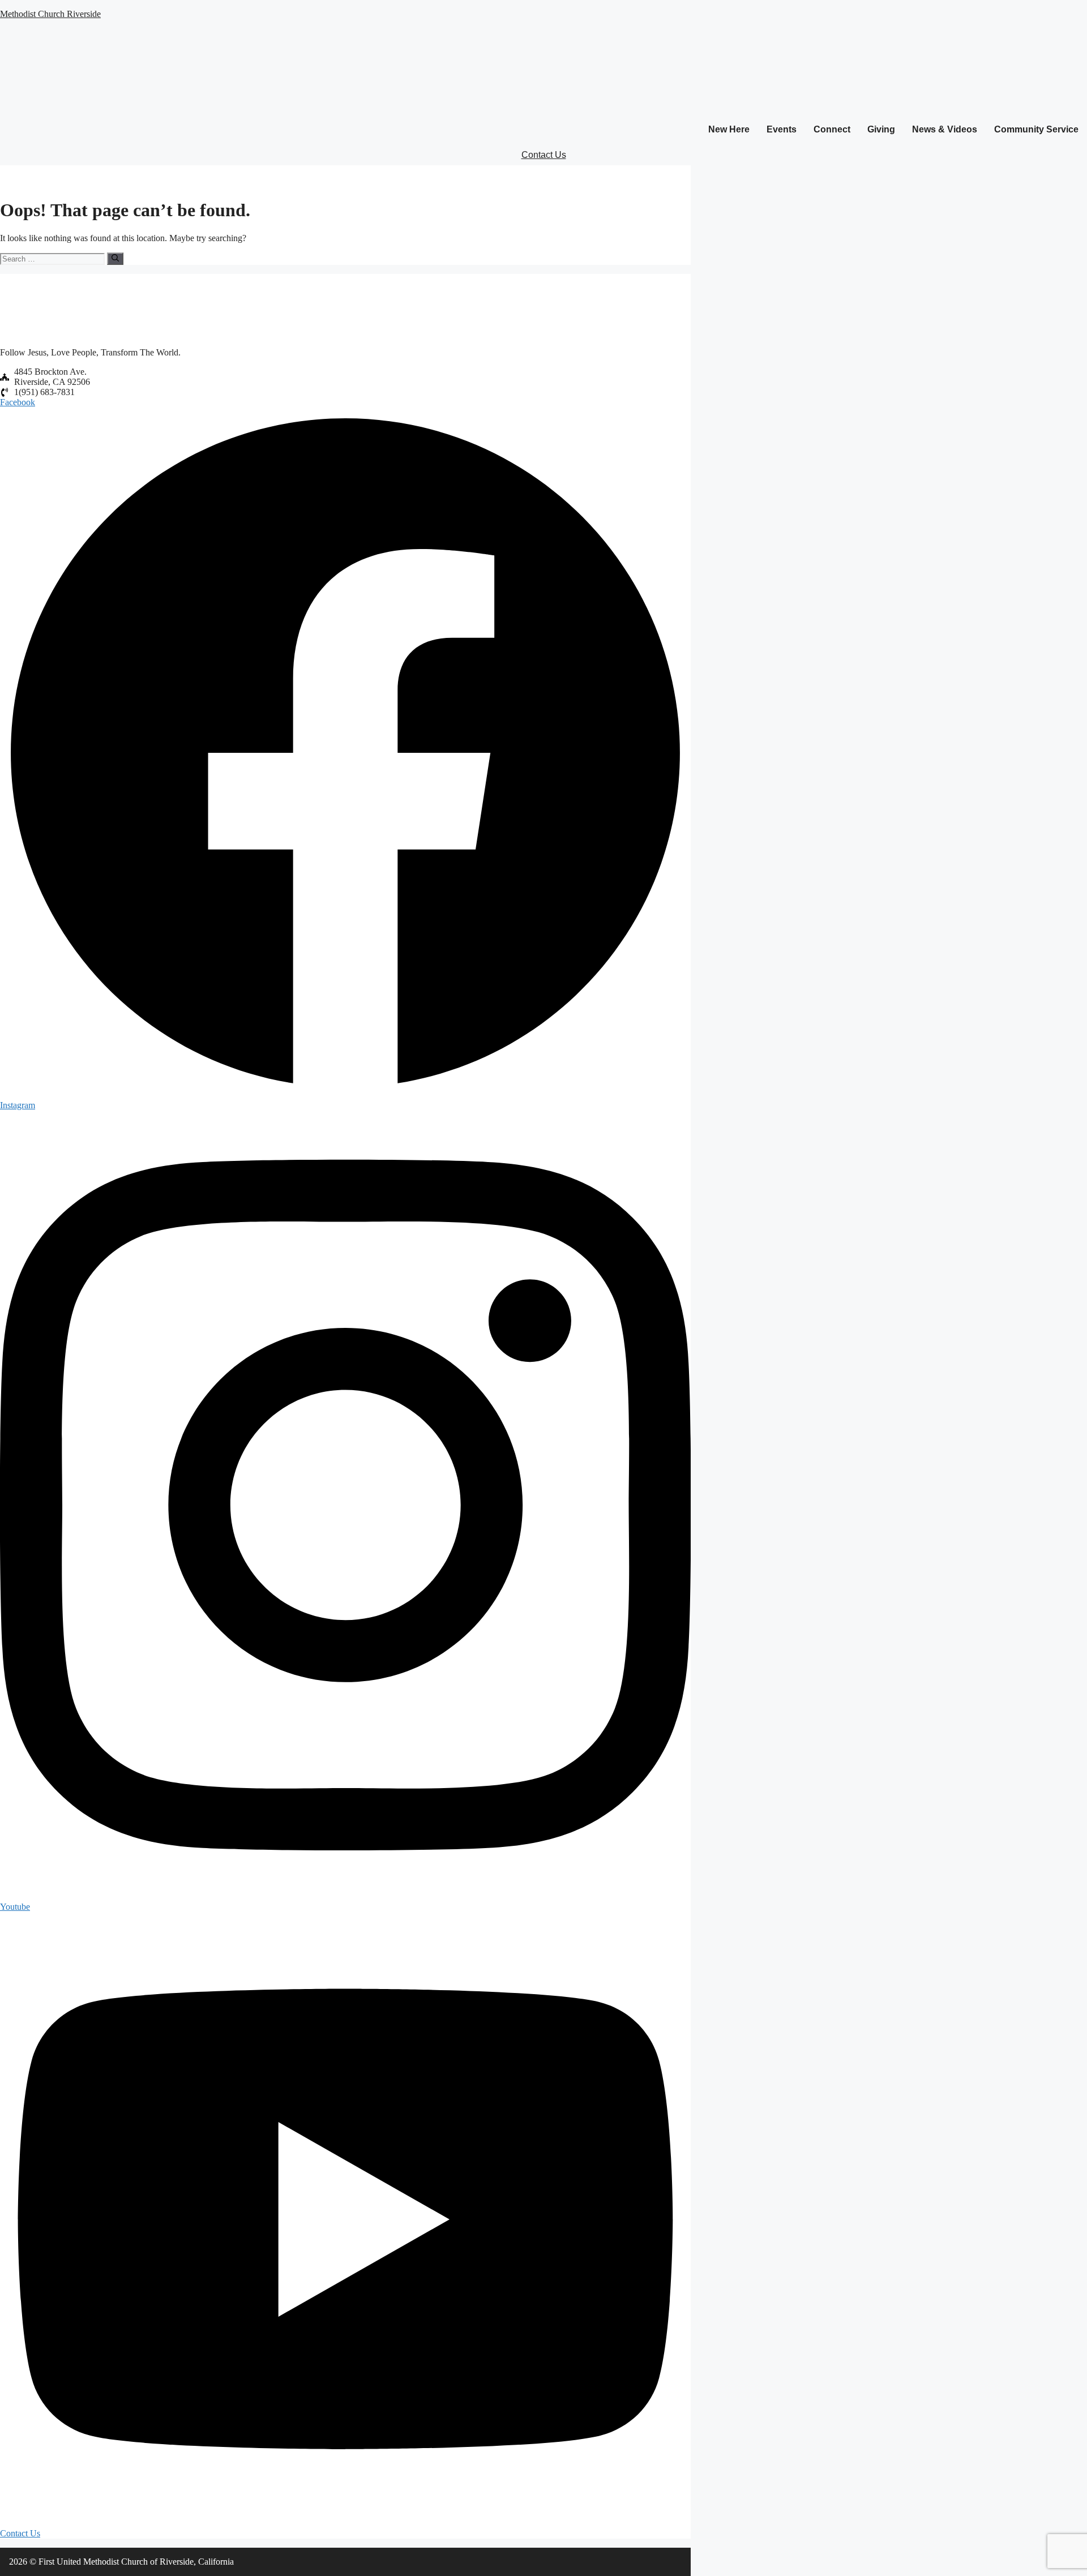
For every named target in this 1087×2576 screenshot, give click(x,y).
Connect (832, 129)
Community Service (1036, 129)
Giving (881, 129)
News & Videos (945, 129)
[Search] (115, 259)
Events (782, 129)
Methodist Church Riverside (50, 14)
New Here (729, 129)
